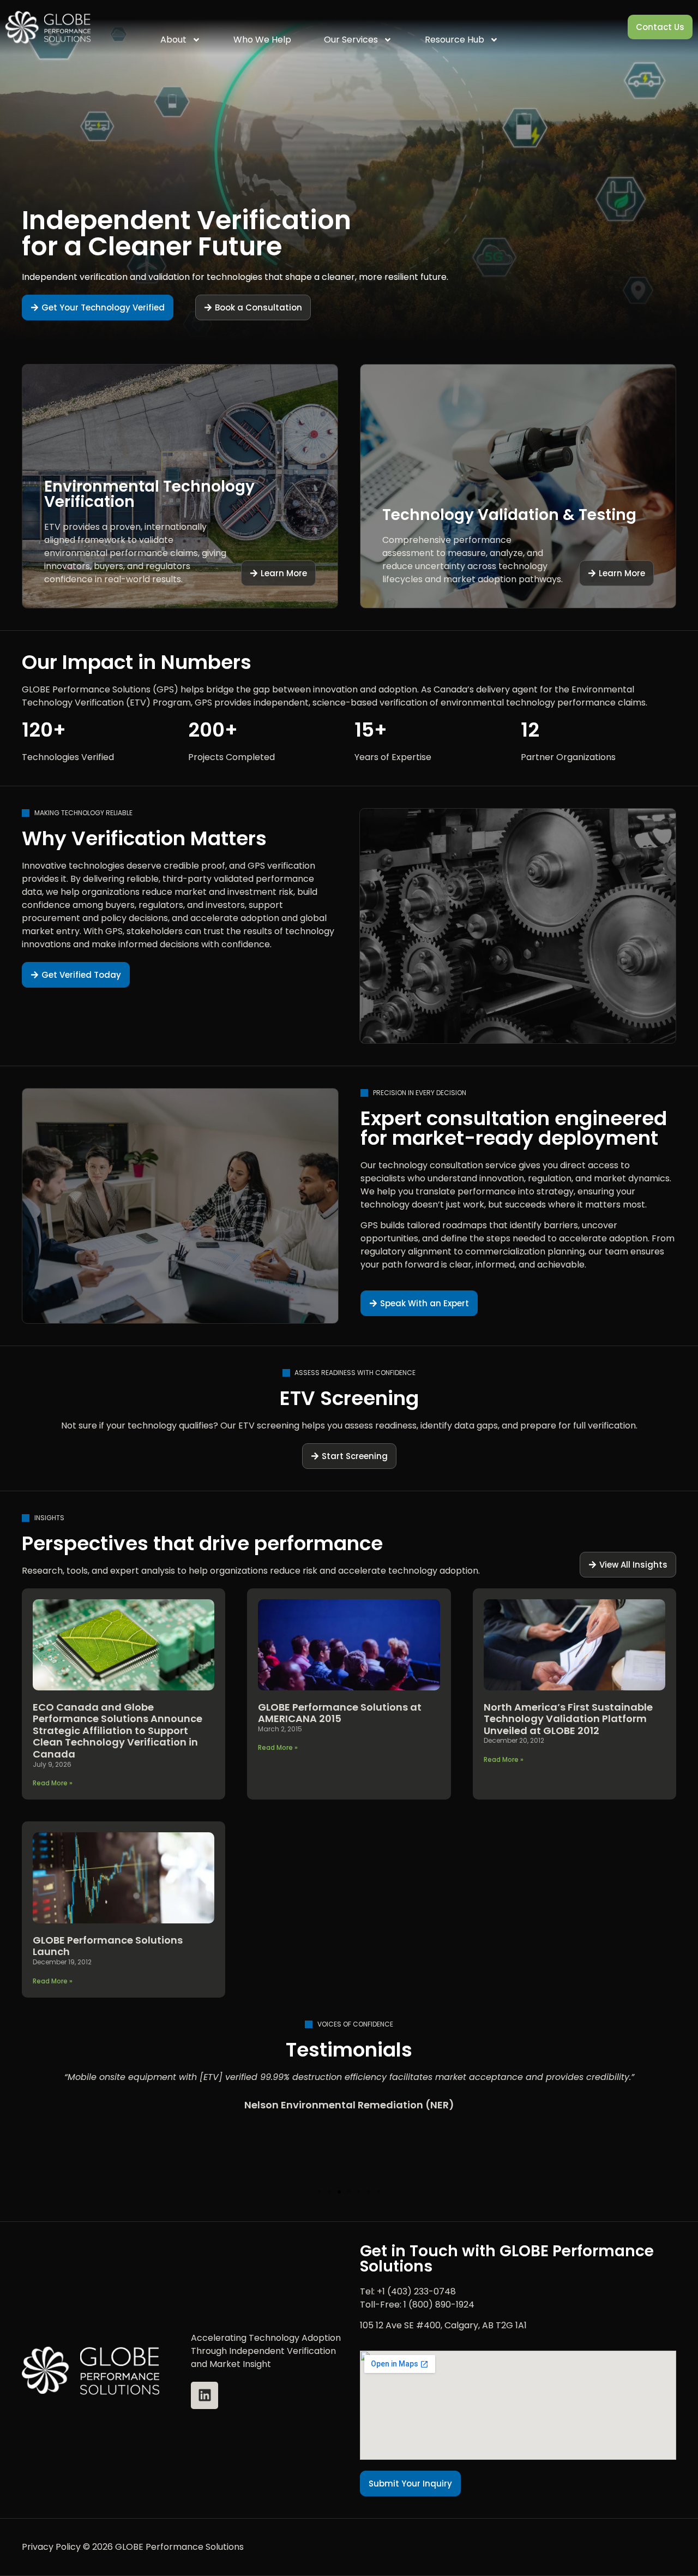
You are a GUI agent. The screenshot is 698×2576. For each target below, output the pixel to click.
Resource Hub (455, 40)
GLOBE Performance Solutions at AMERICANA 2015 (340, 1713)
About (173, 40)
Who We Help (262, 40)
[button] (320, 2192)
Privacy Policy (51, 2547)
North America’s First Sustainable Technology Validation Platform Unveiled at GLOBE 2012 (568, 1719)
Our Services (351, 40)
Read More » (53, 1783)
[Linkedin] (204, 2395)
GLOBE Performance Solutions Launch (108, 1946)
